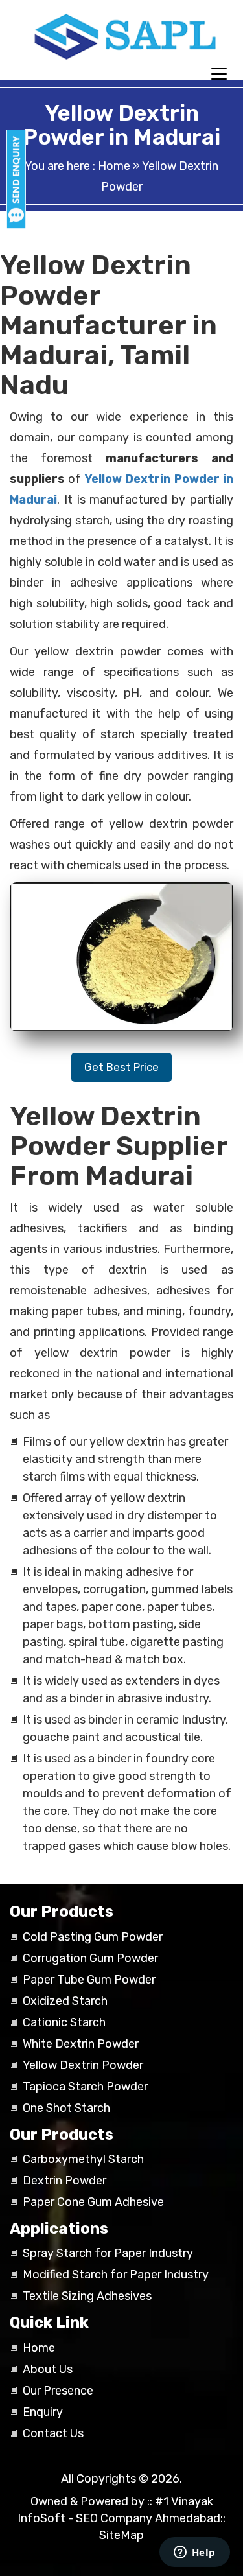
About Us (48, 2369)
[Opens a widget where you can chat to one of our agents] (194, 2553)
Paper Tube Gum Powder (89, 1980)
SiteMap (121, 2535)
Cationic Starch (64, 2022)
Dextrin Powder (64, 2181)
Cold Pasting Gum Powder (93, 1937)
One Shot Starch (66, 2108)
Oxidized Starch (65, 2001)
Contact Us (53, 2433)
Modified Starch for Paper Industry (116, 2275)
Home (114, 166)
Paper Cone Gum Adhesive (93, 2202)
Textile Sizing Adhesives (87, 2296)
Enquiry (43, 2412)
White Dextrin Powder (81, 2044)
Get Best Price (121, 1067)
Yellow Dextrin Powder (83, 2065)
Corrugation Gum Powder (90, 1958)
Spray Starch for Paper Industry (108, 2253)
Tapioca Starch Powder (85, 2087)
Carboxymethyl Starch (83, 2159)
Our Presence (58, 2391)
